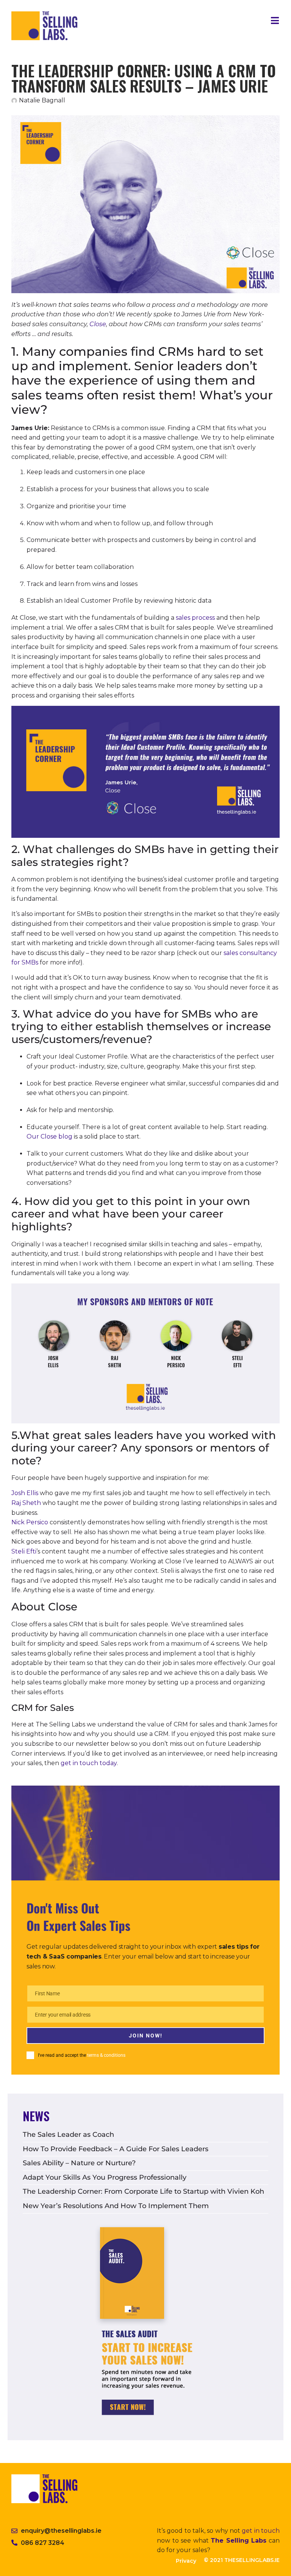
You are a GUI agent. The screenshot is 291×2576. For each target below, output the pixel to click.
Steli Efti (24, 1551)
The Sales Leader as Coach (68, 2135)
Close (98, 324)
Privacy (186, 2561)
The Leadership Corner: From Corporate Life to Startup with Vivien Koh (143, 2191)
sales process (195, 618)
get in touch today (89, 1763)
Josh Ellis (25, 1493)
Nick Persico (30, 1522)
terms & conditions (106, 2055)
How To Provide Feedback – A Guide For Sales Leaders (116, 2149)
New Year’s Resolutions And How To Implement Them (116, 2206)
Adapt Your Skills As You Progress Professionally (105, 2177)
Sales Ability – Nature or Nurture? (79, 2163)
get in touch (261, 2531)
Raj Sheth (26, 1503)
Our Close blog (49, 1136)
